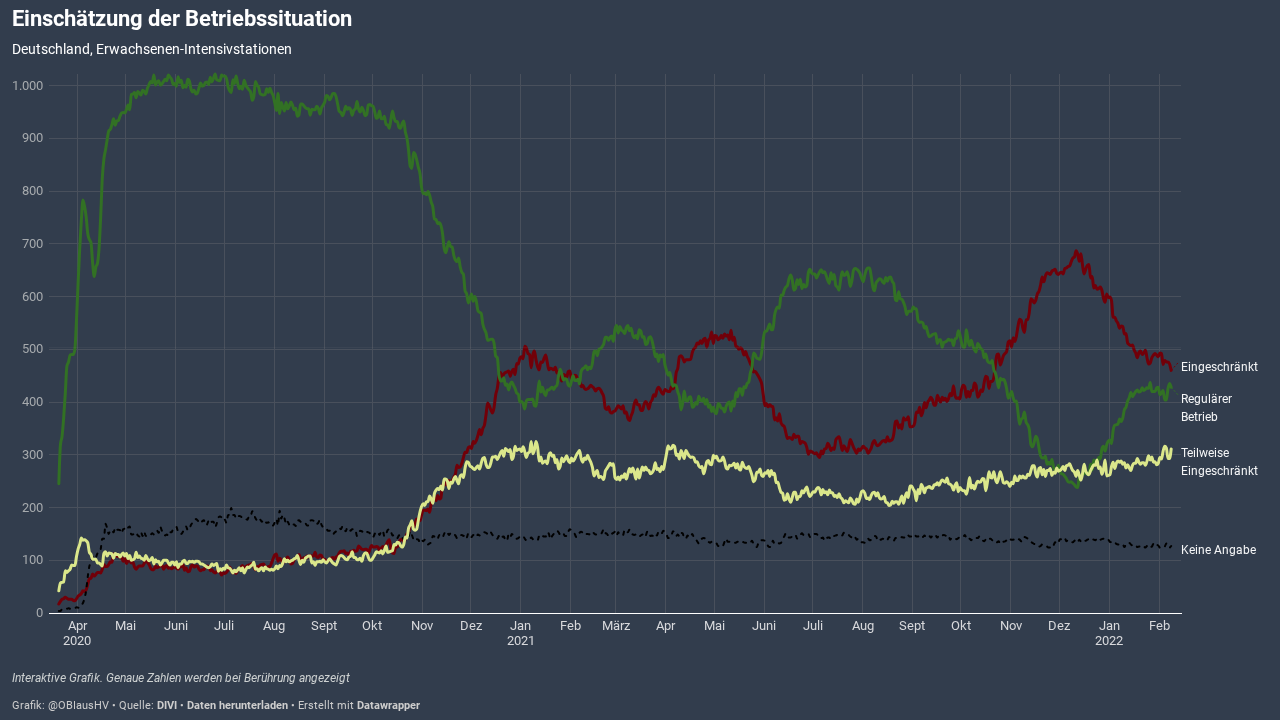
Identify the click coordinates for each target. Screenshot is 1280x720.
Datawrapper (388, 705)
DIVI (167, 705)
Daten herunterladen (237, 705)
